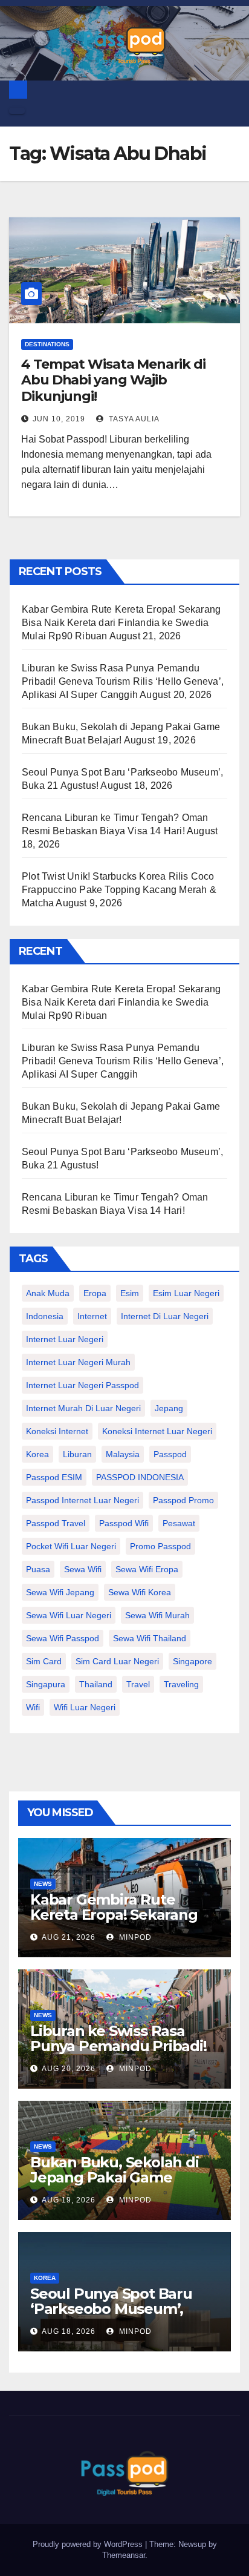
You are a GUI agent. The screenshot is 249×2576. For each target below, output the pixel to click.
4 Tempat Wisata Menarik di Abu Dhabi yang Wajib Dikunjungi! (113, 380)
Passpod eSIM (54, 1477)
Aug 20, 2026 (69, 2069)
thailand (96, 1684)
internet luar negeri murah (78, 1362)
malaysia (123, 1454)
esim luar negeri (186, 1293)
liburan (77, 1454)
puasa (38, 1569)
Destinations (47, 344)
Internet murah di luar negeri (83, 1408)
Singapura (46, 1684)
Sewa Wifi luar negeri (69, 1615)
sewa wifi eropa (147, 1569)
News (43, 1884)
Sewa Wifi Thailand (150, 1638)
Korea (45, 2278)
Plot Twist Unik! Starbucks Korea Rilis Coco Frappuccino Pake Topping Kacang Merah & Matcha (119, 890)
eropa (95, 1293)
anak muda (48, 1293)
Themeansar (124, 2555)
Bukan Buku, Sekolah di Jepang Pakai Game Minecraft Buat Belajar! (115, 2177)
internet (92, 1316)
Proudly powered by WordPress (89, 2544)
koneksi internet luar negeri (157, 1431)
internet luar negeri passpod (82, 1385)
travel (138, 1684)
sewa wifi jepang (60, 1592)
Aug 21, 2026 (69, 1937)
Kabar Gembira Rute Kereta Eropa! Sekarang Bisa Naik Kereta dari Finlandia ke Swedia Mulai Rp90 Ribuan (121, 623)
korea (37, 1454)
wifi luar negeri (85, 1707)
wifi (33, 1707)
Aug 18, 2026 (69, 2331)
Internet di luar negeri (165, 1316)
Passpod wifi (124, 1523)
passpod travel (56, 1523)
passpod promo (183, 1500)
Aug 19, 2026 (69, 2200)
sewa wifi (83, 1569)
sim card (44, 1661)
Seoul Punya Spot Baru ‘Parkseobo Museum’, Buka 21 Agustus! (111, 2309)
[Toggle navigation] (17, 111)
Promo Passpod (160, 1546)
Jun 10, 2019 (59, 419)
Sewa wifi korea (140, 1592)
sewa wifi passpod (63, 1638)
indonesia (45, 1316)
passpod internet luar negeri (82, 1500)
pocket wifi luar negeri (71, 1546)
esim (130, 1293)
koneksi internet (57, 1431)
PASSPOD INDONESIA (140, 1477)
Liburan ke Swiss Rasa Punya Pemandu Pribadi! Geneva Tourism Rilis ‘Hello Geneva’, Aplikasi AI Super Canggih (123, 681)
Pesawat (179, 1523)
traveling (181, 1684)
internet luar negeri (65, 1339)
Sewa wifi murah (157, 1615)
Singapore (192, 1661)
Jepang (169, 1408)
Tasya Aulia (133, 419)
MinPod (134, 1937)
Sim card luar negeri (117, 1661)
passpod (170, 1454)
